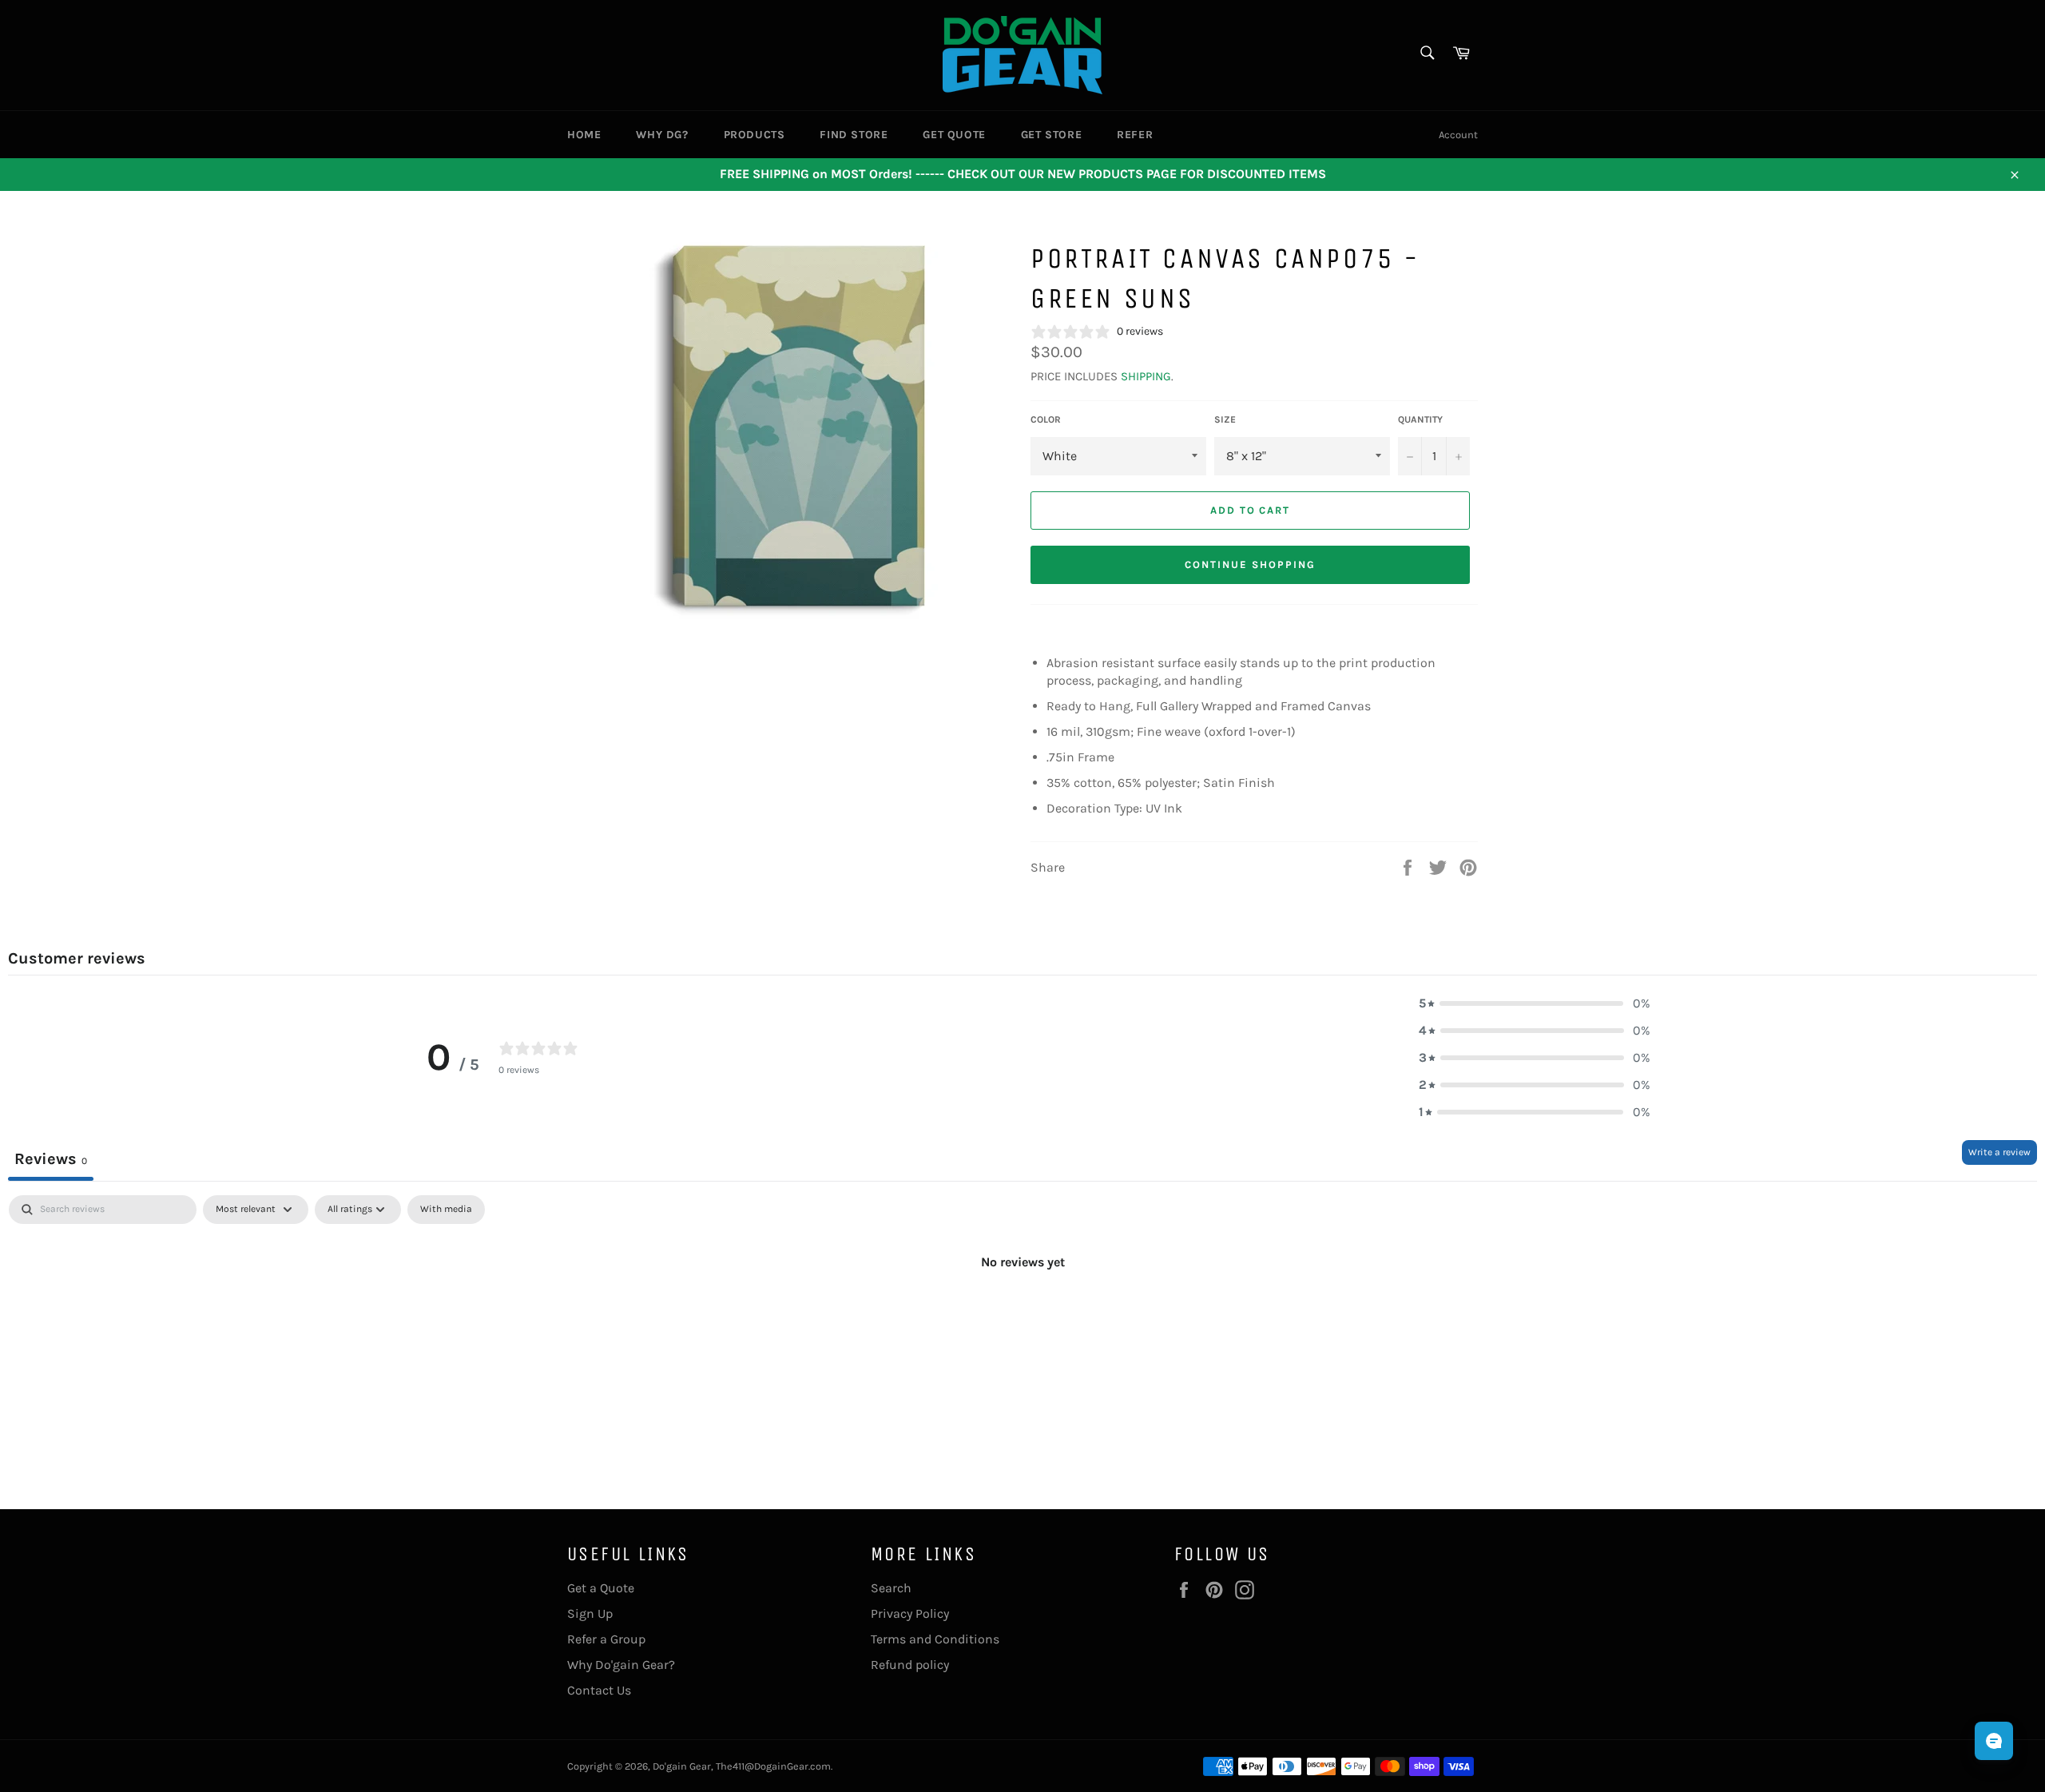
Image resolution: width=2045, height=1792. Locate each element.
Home (584, 135)
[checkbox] (446, 1210)
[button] (1535, 1003)
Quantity (1420, 419)
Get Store (1051, 135)
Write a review (1999, 1152)
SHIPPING (1146, 376)
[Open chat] (1994, 1741)
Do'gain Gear (682, 1766)
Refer (1135, 135)
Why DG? (662, 135)
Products (754, 135)
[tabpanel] (1022, 1316)
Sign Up (590, 1613)
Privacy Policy (910, 1613)
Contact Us (599, 1690)
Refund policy (910, 1665)
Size (1225, 419)
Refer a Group (606, 1639)
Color (1046, 419)
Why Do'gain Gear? (621, 1665)
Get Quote (954, 135)
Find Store (854, 135)
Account (1458, 135)
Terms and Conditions (935, 1639)
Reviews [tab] (51, 1159)
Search (891, 1588)
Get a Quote (601, 1588)
